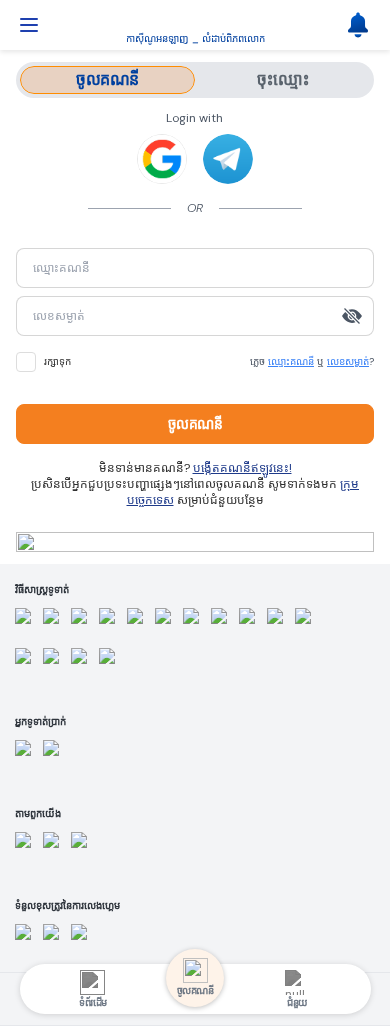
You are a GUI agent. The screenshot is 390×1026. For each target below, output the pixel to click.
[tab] (107, 80)
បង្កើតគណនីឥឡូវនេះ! (242, 468)
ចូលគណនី (195, 424)
